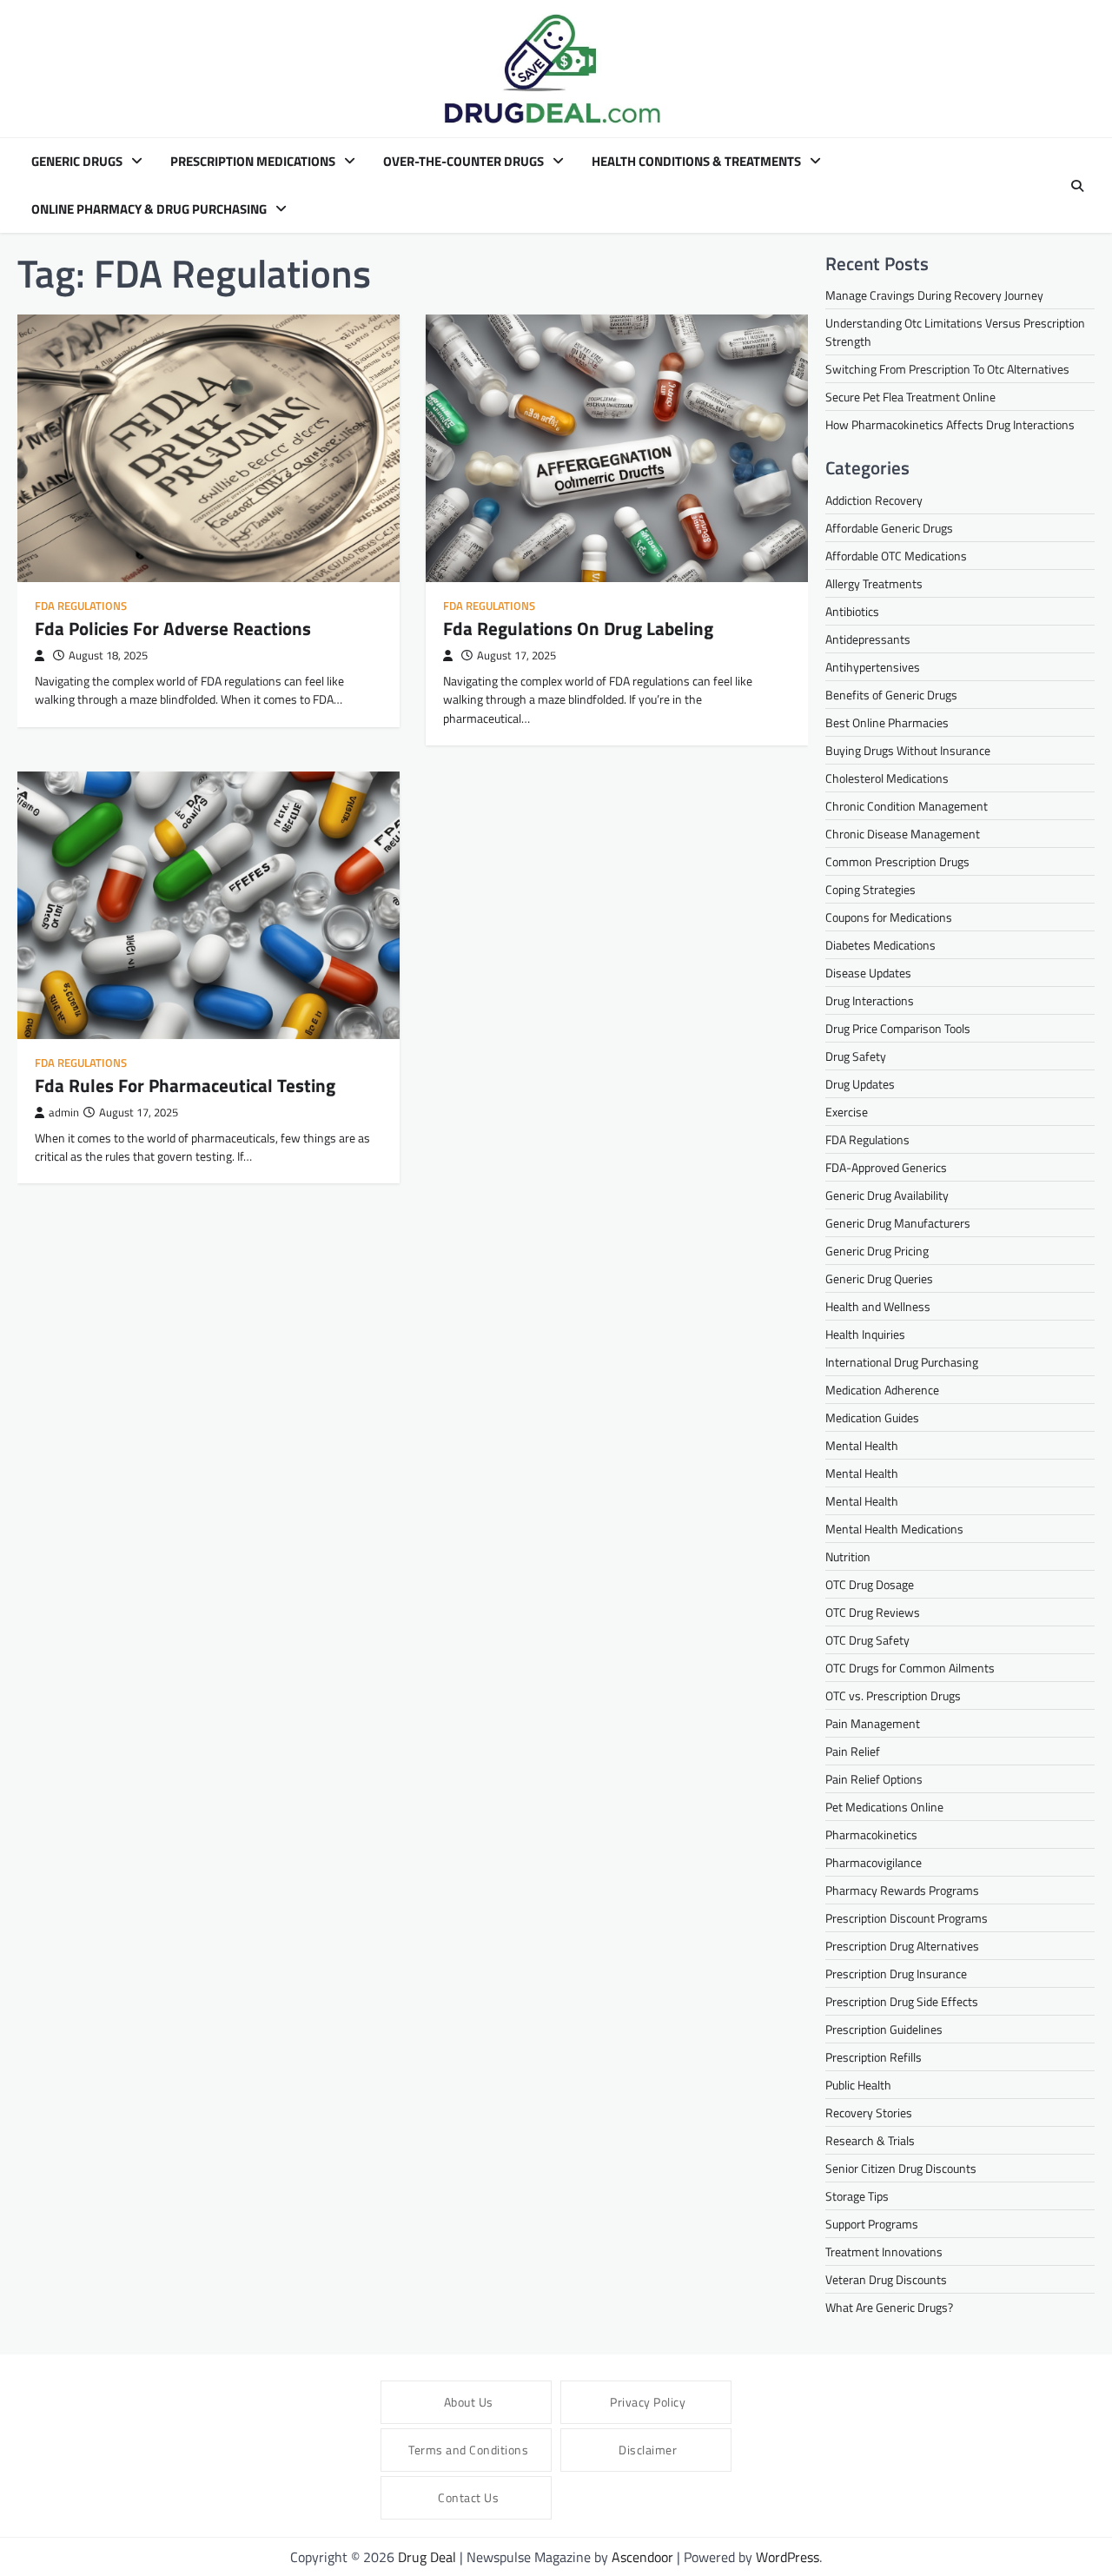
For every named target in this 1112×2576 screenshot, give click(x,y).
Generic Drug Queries (879, 1278)
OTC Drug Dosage (870, 1584)
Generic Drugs (77, 162)
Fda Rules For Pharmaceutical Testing (185, 1085)
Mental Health (862, 1445)
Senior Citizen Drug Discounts (901, 2168)
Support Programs (872, 2224)
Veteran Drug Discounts (886, 2279)
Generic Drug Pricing (877, 1251)
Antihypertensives (873, 667)
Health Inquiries (865, 1334)
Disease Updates (868, 973)
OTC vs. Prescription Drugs (893, 1695)
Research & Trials (870, 2140)
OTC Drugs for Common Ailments (910, 1668)
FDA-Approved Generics (886, 1167)
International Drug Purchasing (902, 1362)
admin (64, 1113)
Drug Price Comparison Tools (898, 1028)
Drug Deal (427, 2557)
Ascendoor (642, 2557)
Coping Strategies (870, 889)
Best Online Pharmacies (887, 722)
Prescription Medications (253, 162)
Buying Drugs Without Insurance (908, 750)
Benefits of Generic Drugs (891, 695)
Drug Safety (856, 1056)
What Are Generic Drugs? (889, 2307)
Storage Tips (857, 2196)
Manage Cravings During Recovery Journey (934, 295)
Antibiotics (852, 611)
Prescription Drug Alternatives (902, 1946)
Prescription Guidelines (884, 2029)
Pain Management (873, 1723)
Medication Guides (872, 1417)
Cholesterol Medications (887, 778)
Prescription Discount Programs (907, 1918)
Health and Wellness (878, 1306)
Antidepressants (868, 639)
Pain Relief (853, 1751)
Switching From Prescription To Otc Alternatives (947, 369)
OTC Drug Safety (867, 1640)
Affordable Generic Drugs (889, 528)
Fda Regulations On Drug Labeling (578, 628)
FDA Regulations (81, 606)
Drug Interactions (870, 1000)
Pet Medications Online (884, 1807)
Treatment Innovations (884, 2252)
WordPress (788, 2557)
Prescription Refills (874, 2057)
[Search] (1077, 186)
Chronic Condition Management (907, 806)
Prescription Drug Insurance (896, 1973)
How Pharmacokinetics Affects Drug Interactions (950, 424)
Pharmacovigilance (874, 1862)
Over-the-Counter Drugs (463, 162)
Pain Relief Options (874, 1779)
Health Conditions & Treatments (696, 162)
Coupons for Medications (889, 917)
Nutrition (848, 1556)
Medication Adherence (882, 1390)
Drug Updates (860, 1084)
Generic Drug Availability (887, 1195)
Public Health (858, 2085)
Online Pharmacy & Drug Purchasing (149, 209)
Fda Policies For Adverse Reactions (173, 628)
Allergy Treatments (874, 583)
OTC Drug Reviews (873, 1612)
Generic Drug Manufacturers (898, 1223)
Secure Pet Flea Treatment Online (910, 397)
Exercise (847, 1112)
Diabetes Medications (880, 945)
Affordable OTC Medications (896, 556)
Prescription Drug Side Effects (902, 2001)
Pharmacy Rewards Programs (902, 1890)
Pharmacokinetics (871, 1834)
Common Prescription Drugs (897, 861)
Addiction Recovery (874, 500)
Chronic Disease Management (903, 834)
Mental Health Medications (894, 1529)
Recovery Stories (869, 2112)
